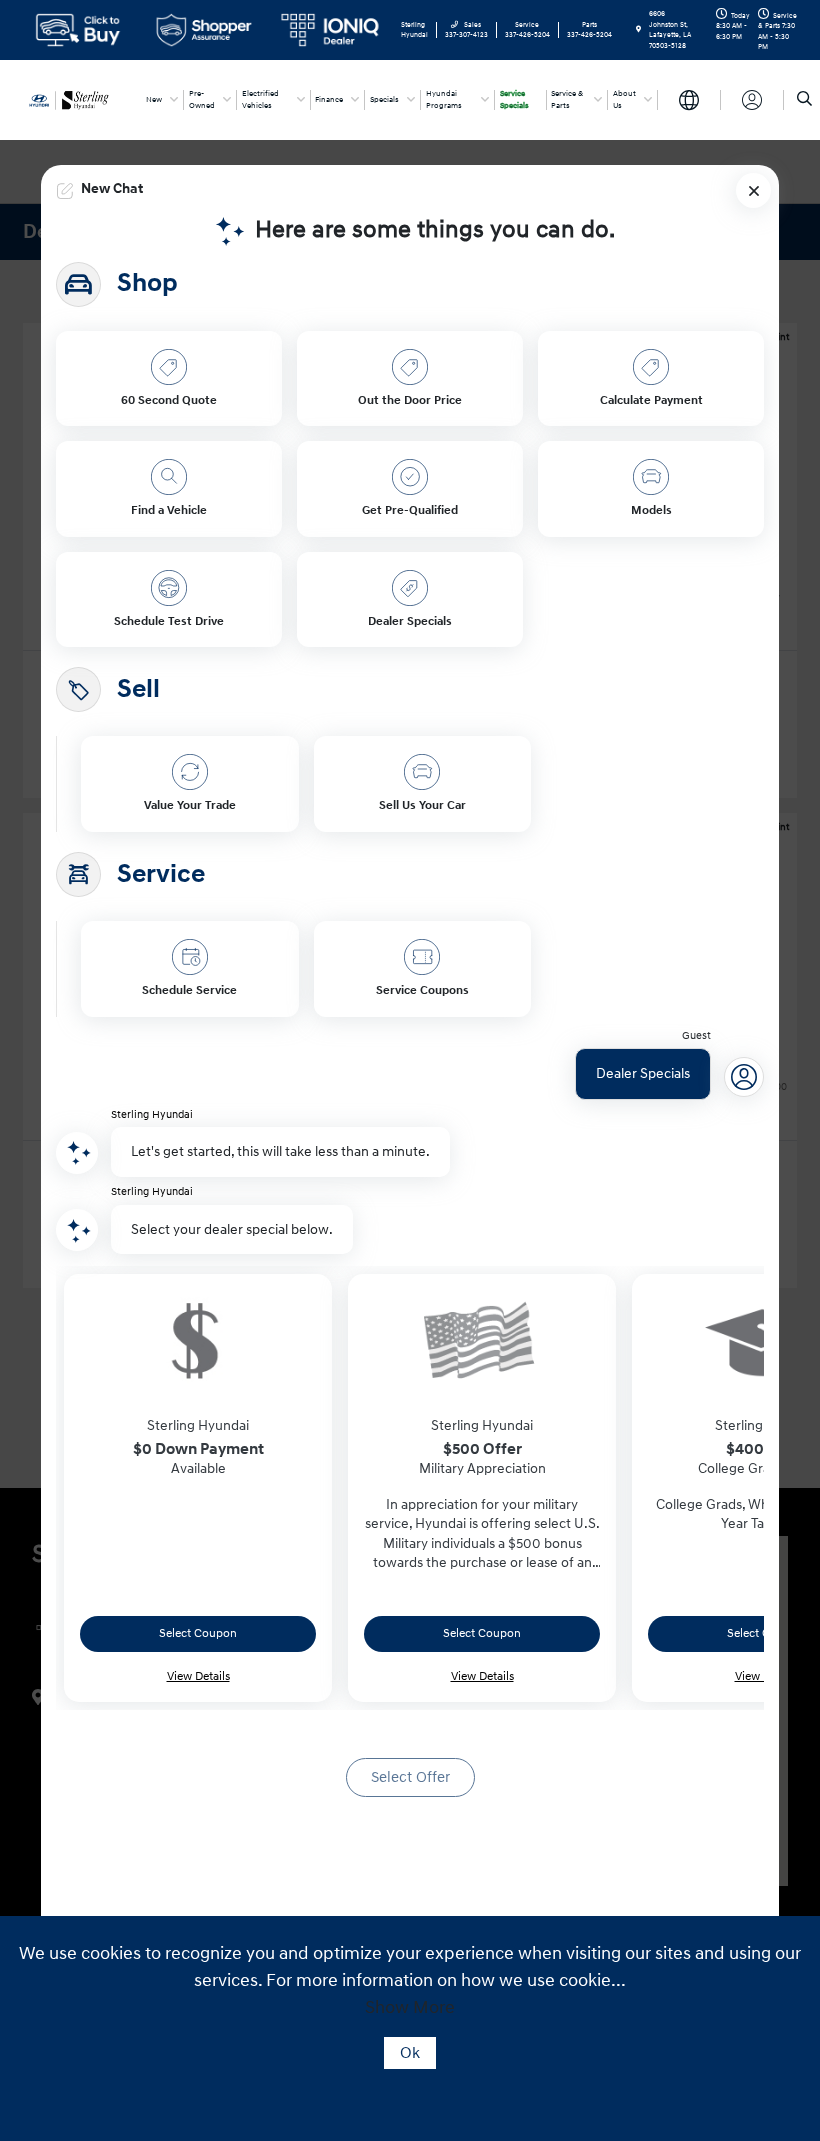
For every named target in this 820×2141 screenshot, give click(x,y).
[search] (804, 100)
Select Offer (410, 1777)
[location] (638, 30)
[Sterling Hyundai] (77, 99)
